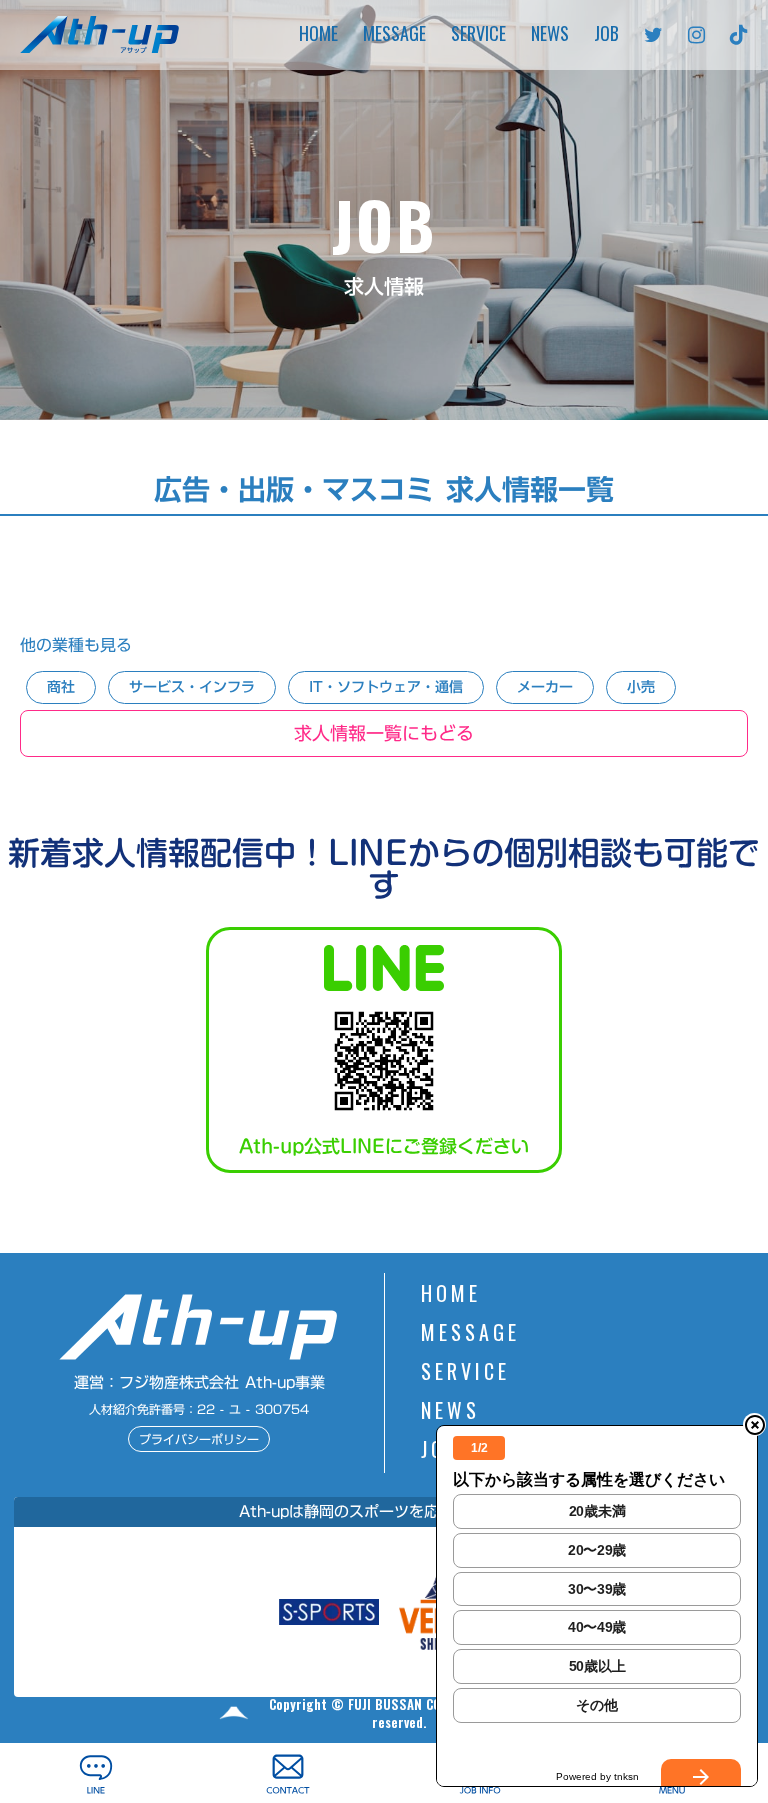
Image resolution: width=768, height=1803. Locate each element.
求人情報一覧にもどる (384, 733)
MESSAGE (394, 35)
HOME (318, 35)
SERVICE (478, 35)
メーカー (545, 687)
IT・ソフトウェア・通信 (386, 687)
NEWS (550, 35)
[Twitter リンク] (653, 35)
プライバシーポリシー (199, 1439)
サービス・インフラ (192, 687)
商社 (61, 687)
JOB (606, 35)
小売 (641, 687)
